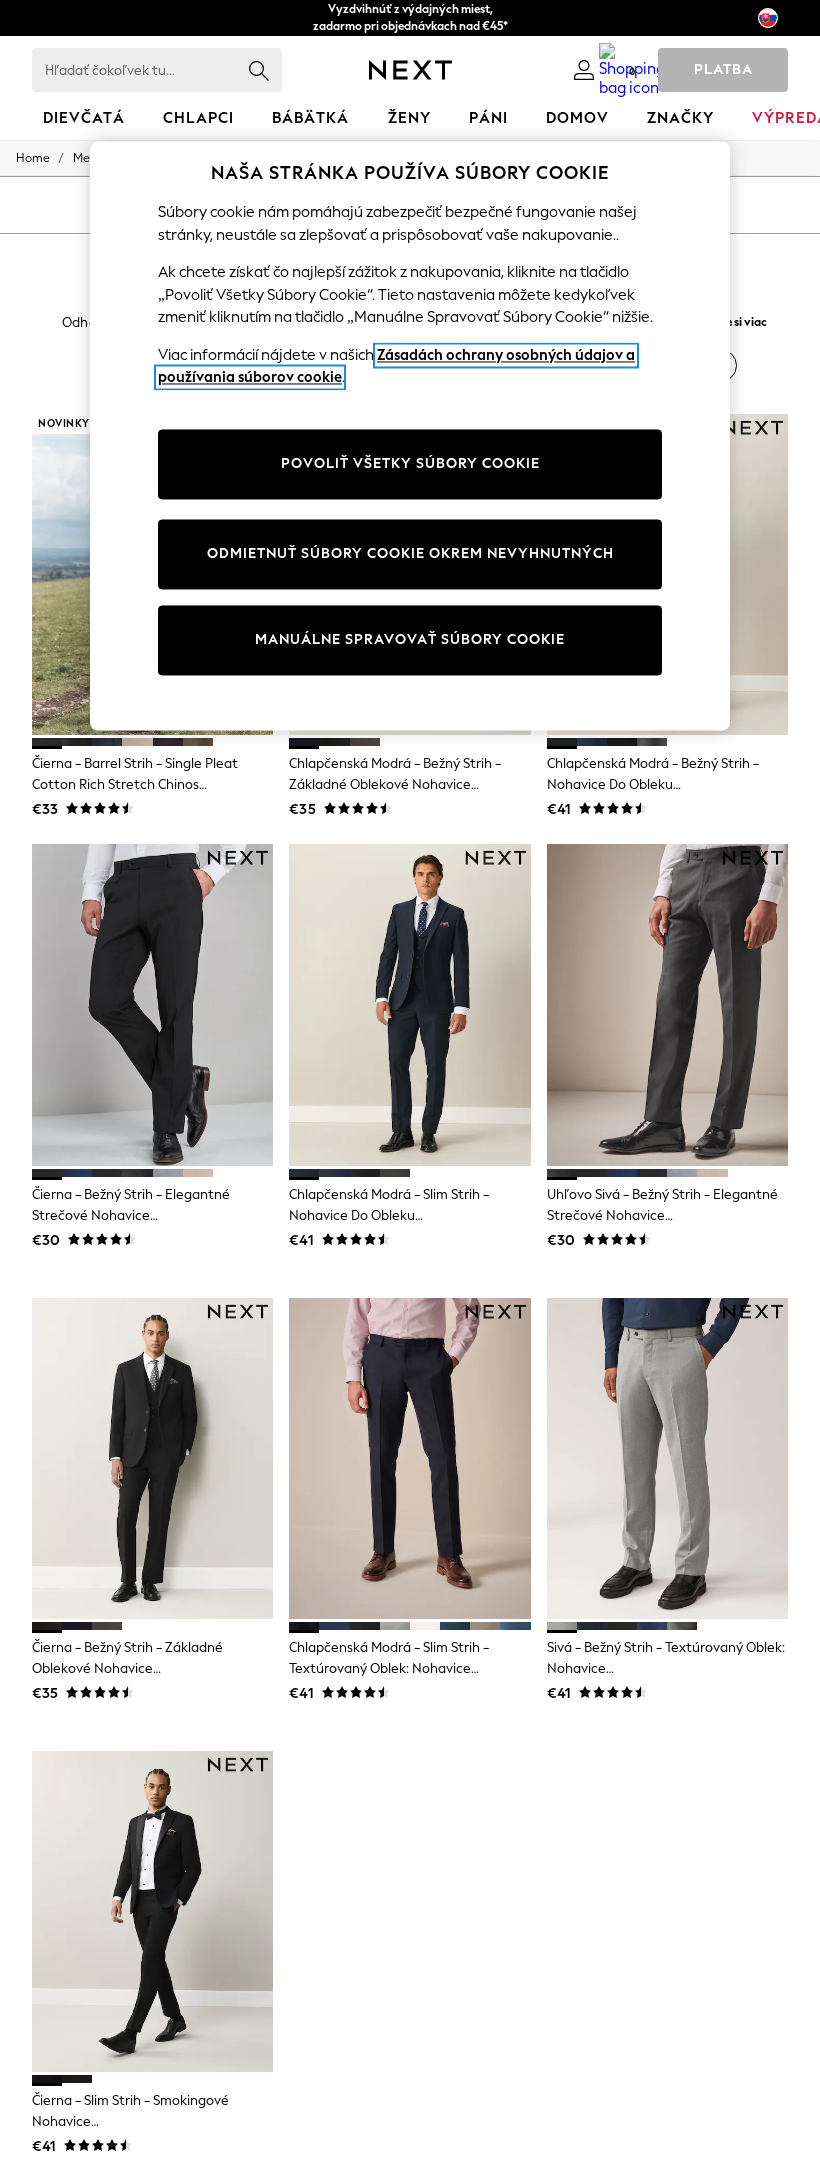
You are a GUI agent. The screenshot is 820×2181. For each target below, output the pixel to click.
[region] (410, 436)
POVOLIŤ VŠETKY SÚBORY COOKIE (410, 463)
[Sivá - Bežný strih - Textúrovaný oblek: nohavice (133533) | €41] (667, 1459)
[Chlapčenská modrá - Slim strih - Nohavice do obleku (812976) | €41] (409, 1005)
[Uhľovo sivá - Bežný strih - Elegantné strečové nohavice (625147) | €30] (667, 1005)
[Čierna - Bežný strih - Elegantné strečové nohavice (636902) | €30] (152, 1005)
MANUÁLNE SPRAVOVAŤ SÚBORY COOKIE (410, 639)
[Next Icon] (410, 70)
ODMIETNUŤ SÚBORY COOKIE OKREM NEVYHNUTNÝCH (410, 553)
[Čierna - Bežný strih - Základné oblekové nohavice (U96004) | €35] (152, 1459)
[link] (584, 70)
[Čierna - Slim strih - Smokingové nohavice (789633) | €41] (152, 1912)
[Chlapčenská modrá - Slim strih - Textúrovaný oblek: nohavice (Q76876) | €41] (409, 1459)
